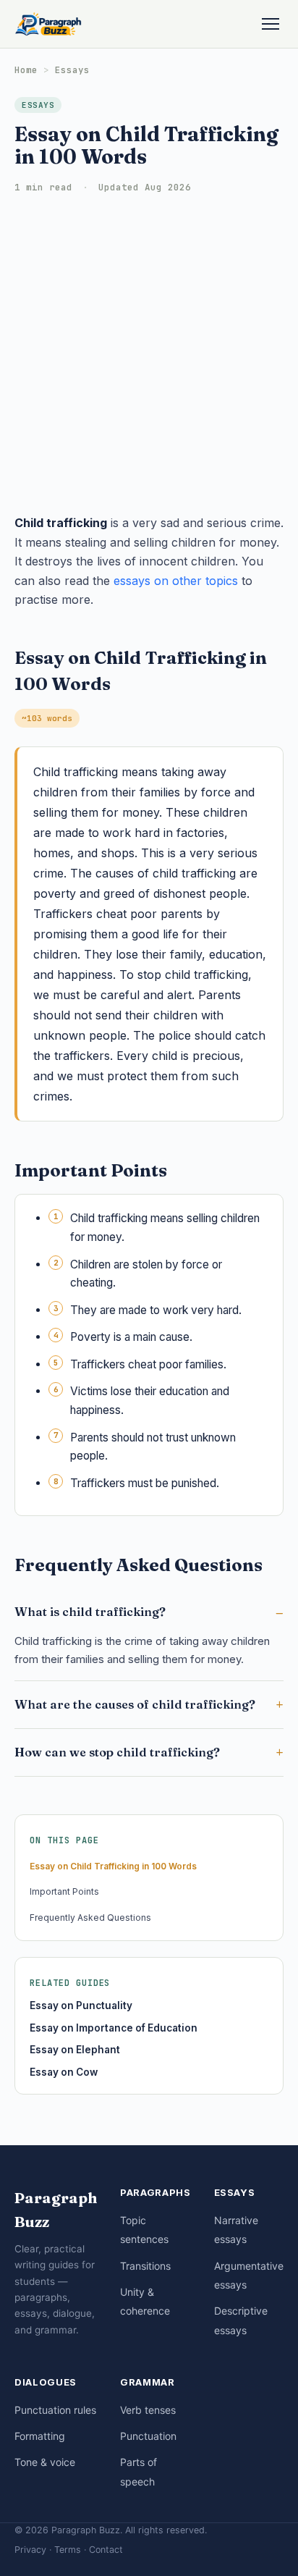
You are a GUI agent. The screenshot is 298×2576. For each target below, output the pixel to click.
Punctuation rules (55, 2410)
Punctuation (148, 2436)
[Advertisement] (149, 357)
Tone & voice (45, 2462)
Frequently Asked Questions (90, 1918)
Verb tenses (148, 2410)
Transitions (145, 2266)
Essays (72, 70)
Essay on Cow (64, 2072)
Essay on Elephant (75, 2050)
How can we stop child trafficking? (117, 1752)
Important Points (64, 1891)
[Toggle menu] (271, 24)
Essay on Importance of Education (114, 2028)
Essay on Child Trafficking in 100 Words (113, 1866)
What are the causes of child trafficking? (135, 1704)
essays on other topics (176, 581)
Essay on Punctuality (81, 2005)
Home (26, 70)
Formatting (40, 2436)
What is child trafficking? (90, 1612)
